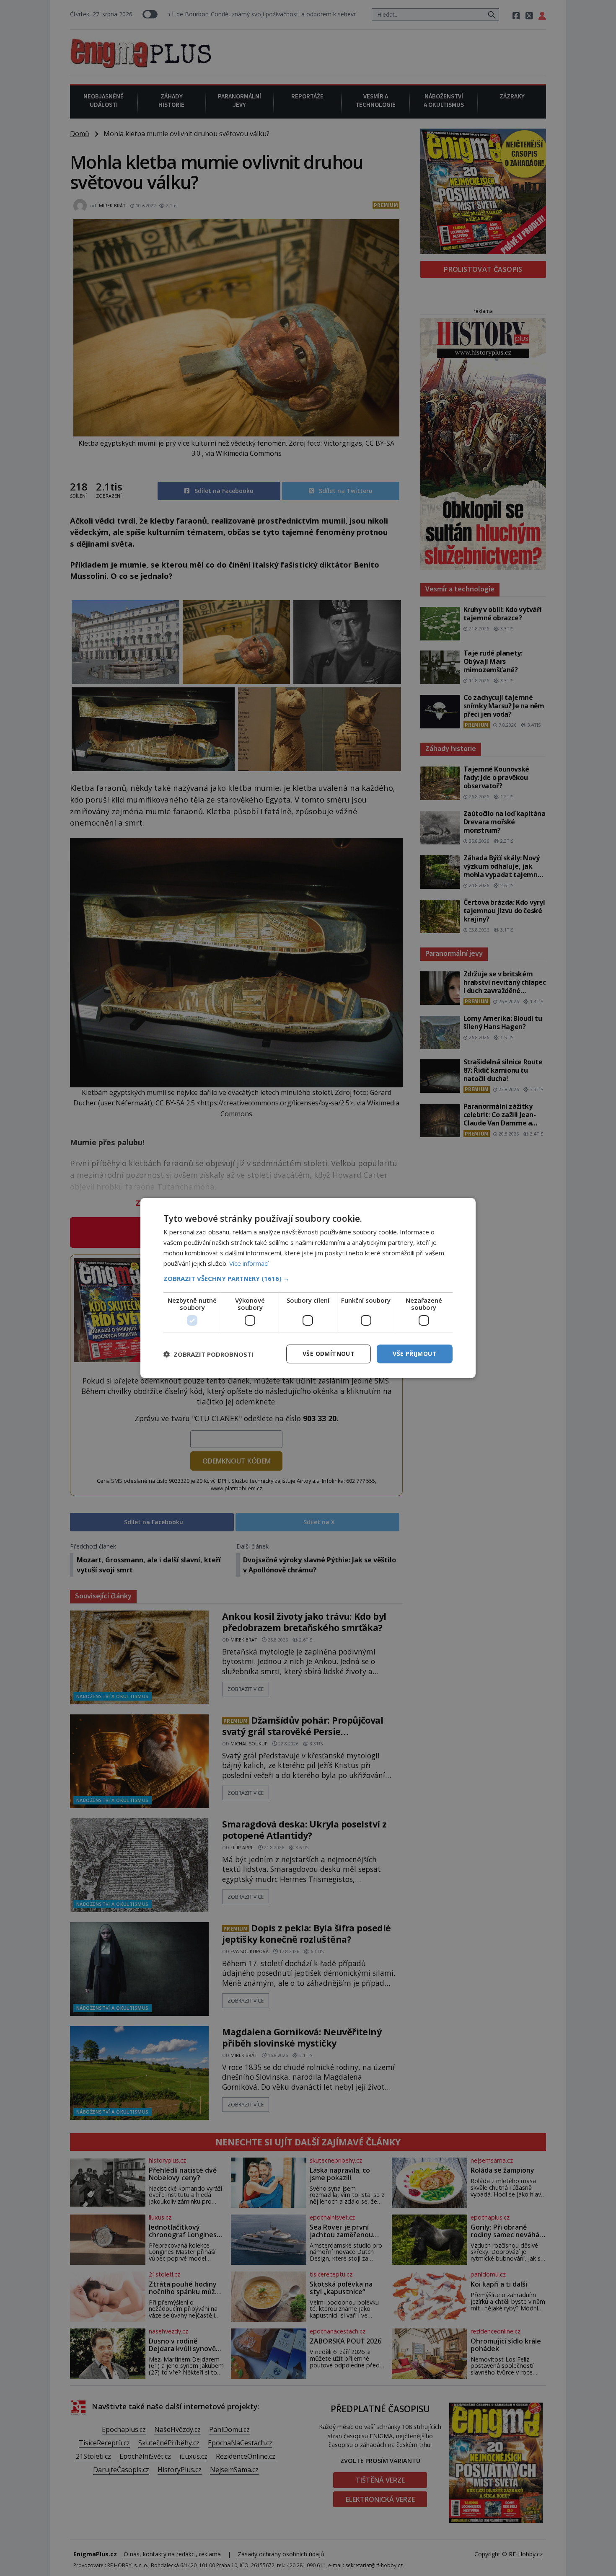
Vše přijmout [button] (415, 1354)
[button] (308, 1278)
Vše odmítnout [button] (329, 1354)
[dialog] (308, 1288)
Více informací (249, 1263)
